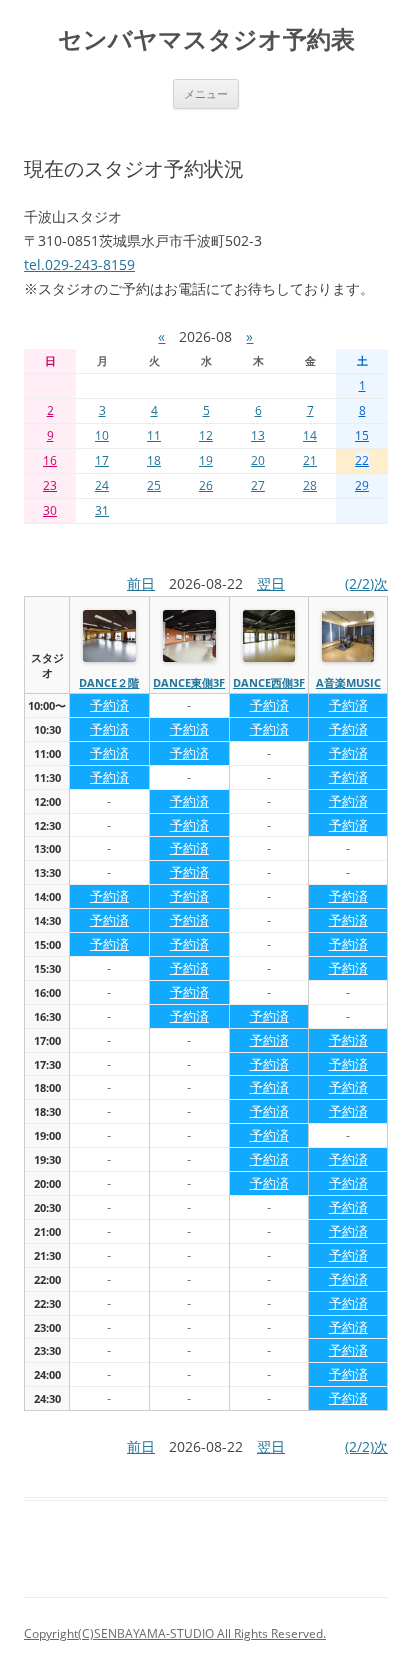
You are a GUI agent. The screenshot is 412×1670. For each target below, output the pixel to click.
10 (102, 435)
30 (50, 510)
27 (258, 485)
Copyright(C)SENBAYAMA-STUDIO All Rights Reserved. (175, 1633)
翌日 (271, 583)
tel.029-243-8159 (79, 264)
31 (102, 510)
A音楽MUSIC (348, 682)
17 (102, 460)
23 (50, 485)
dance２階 (109, 682)
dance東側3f (189, 682)
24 (102, 485)
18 (154, 460)
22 (362, 460)
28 (310, 485)
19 (206, 460)
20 (258, 460)
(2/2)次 (366, 583)
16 (50, 460)
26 (206, 485)
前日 (141, 583)
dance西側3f (269, 682)
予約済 (109, 705)
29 (362, 485)
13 (258, 435)
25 (154, 485)
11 (154, 435)
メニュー (206, 93)
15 (362, 435)
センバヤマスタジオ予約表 (206, 39)
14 (310, 435)
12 (206, 435)
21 (310, 460)
